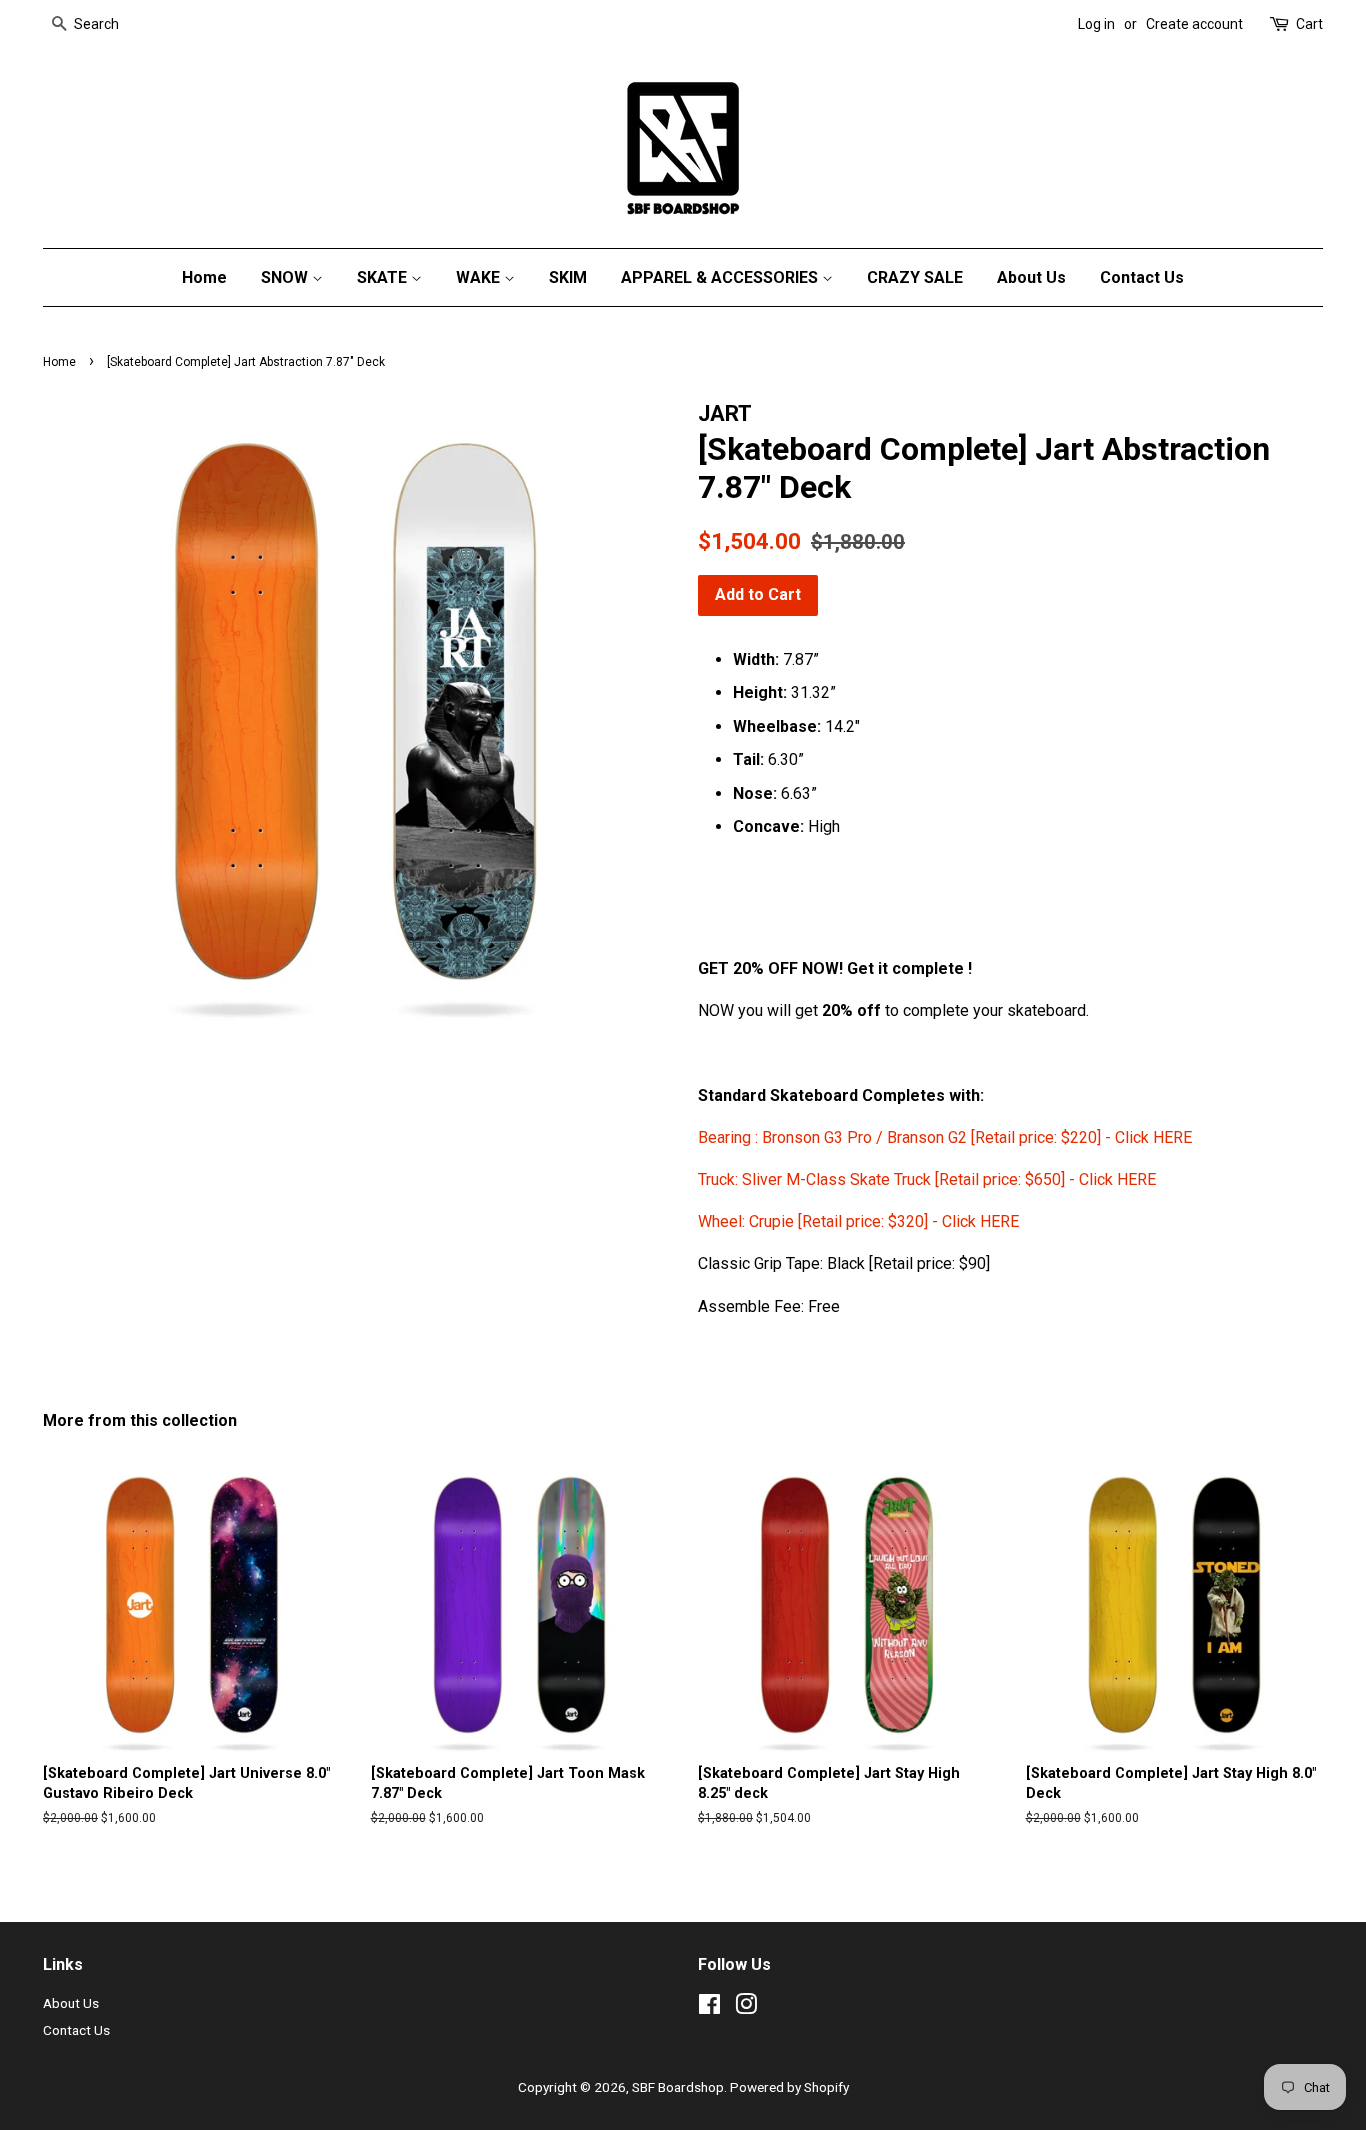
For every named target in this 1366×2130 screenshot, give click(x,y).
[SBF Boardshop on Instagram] (746, 2008)
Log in (1096, 24)
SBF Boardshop (678, 2087)
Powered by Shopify (789, 2087)
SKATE (384, 277)
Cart (1309, 24)
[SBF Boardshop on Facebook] (709, 2008)
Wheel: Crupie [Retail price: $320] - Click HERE (858, 1221)
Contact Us (1142, 277)
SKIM (568, 277)
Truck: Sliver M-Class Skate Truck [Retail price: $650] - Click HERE (927, 1179)
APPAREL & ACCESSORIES (721, 277)
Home (204, 277)
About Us (1031, 277)
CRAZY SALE (915, 277)
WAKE (480, 277)
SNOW (286, 277)
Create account (1194, 24)
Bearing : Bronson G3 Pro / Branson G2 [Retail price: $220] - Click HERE (947, 1137)
